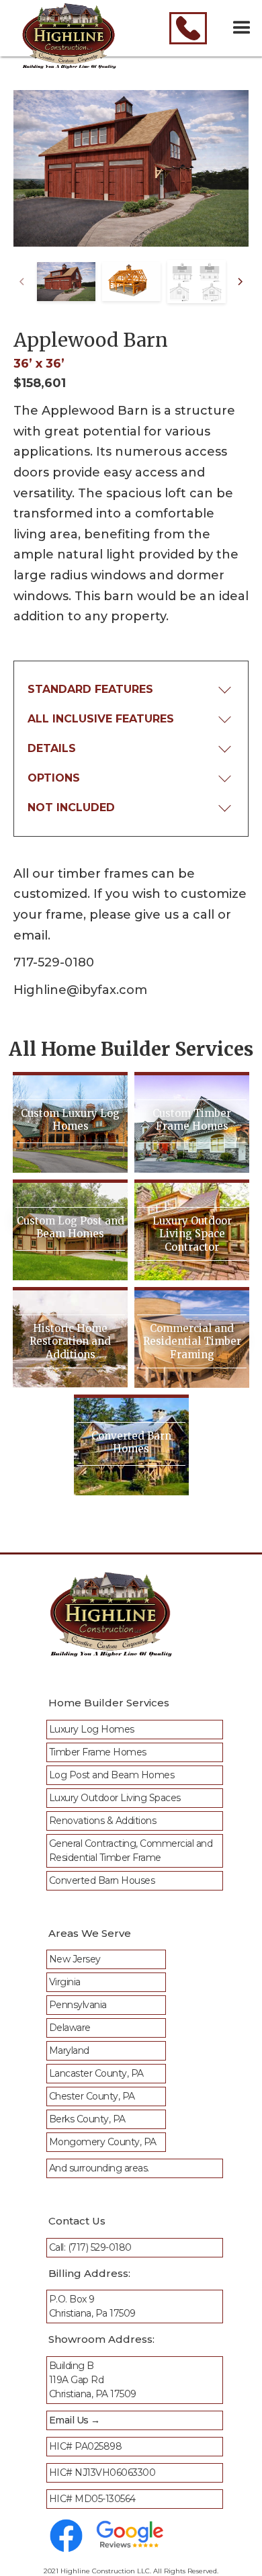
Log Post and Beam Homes (112, 1775)
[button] (242, 28)
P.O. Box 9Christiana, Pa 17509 (92, 2306)
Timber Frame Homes (98, 1752)
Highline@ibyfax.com (80, 990)
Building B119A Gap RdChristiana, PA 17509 (93, 2380)
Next (241, 282)
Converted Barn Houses (102, 1880)
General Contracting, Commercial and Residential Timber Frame (131, 1851)
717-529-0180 (54, 962)
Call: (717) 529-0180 (90, 2247)
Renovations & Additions (103, 1821)
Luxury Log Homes (92, 1729)
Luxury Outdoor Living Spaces (115, 1798)
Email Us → (75, 2420)
